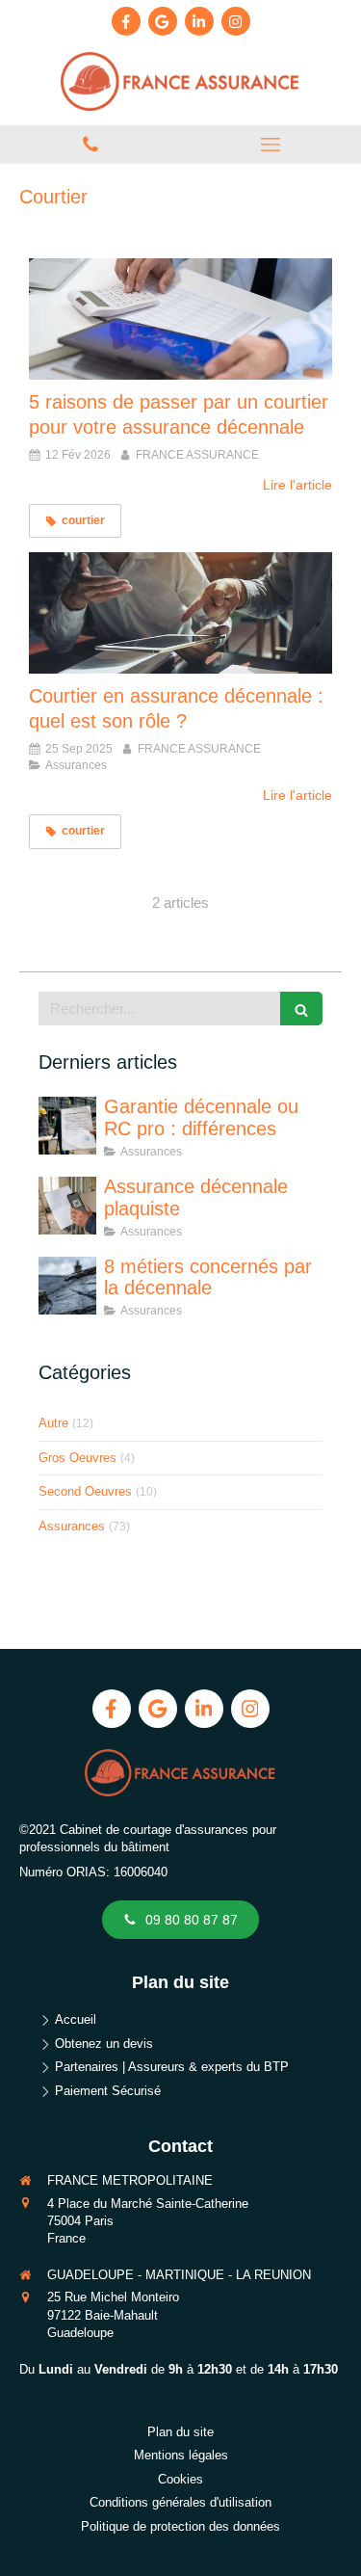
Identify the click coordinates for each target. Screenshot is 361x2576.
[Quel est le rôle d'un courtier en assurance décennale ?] (180, 613)
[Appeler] (90, 145)
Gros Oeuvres (77, 1458)
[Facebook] (126, 21)
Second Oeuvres (85, 1491)
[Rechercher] (301, 1009)
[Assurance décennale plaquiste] (67, 1206)
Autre (53, 1423)
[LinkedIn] (199, 21)
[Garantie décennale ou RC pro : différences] (67, 1126)
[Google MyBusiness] (163, 21)
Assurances (72, 1526)
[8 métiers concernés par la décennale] (67, 1286)
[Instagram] (236, 21)
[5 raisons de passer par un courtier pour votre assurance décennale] (180, 319)
